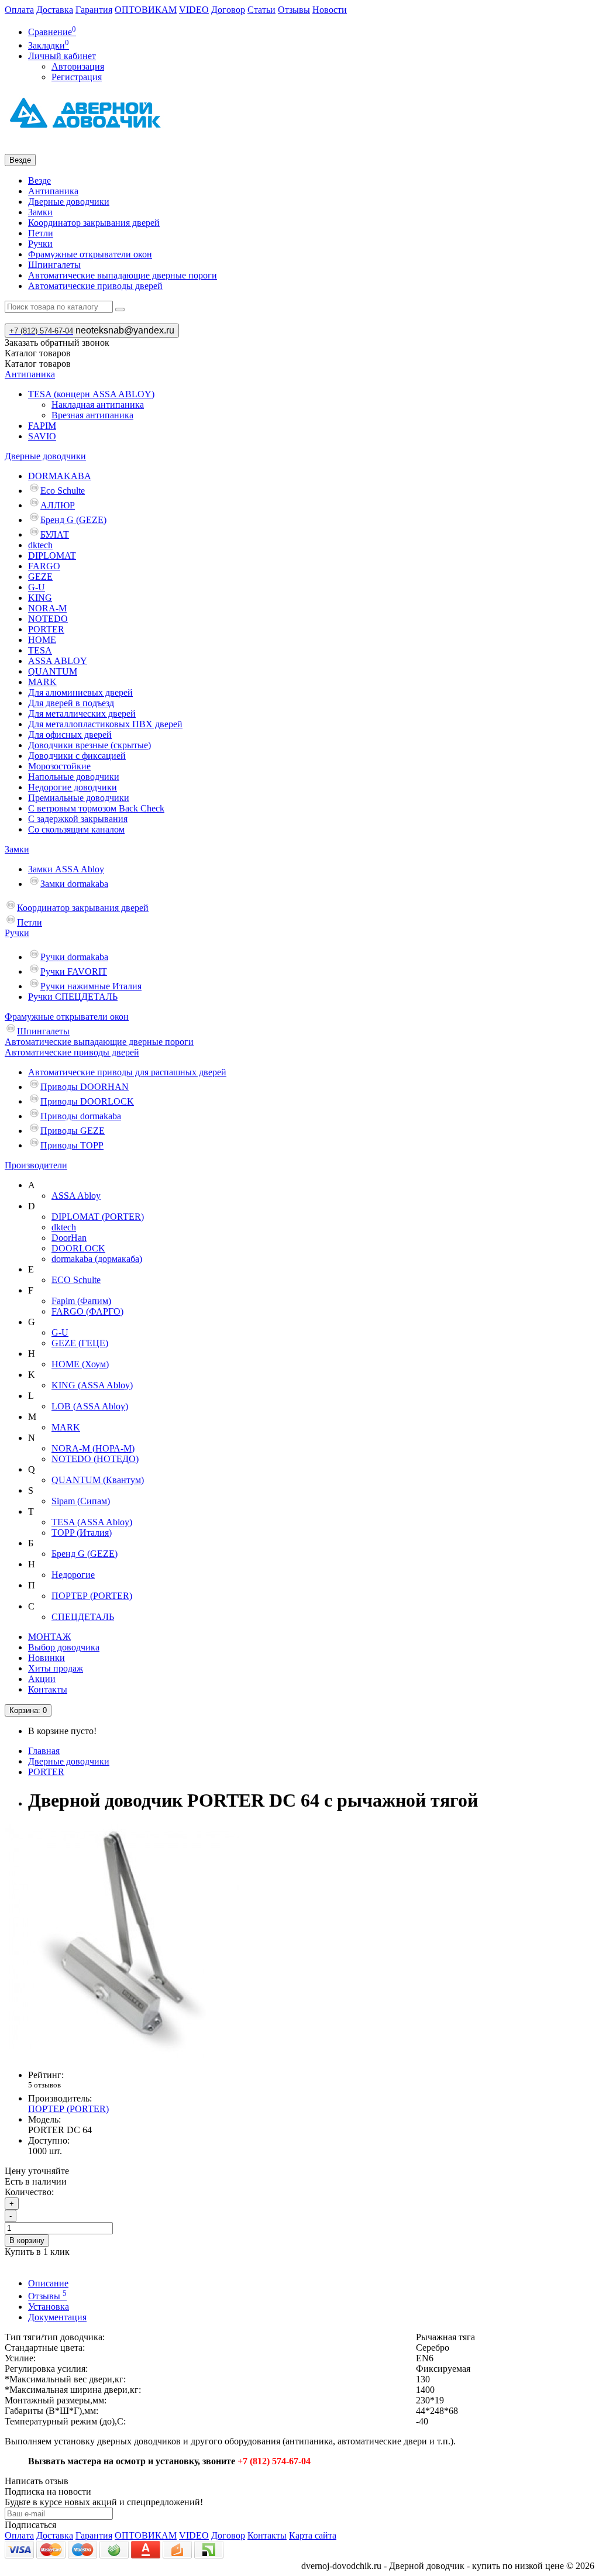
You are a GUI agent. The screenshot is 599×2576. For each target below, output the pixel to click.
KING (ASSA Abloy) (92, 1385)
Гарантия (94, 10)
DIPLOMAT (52, 556)
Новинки (47, 1658)
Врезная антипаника (92, 415)
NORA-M (47, 608)
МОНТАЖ (49, 1637)
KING (40, 598)
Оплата (19, 10)
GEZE (40, 577)
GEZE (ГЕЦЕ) (80, 1343)
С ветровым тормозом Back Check (96, 808)
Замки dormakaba (74, 884)
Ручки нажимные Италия (91, 986)
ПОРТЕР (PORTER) (92, 1596)
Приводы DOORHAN (85, 1087)
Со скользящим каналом (76, 829)
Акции (42, 1679)
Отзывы (294, 10)
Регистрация (77, 77)
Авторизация (78, 66)
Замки (40, 212)
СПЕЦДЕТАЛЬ (83, 1617)
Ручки (40, 244)
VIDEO (194, 10)
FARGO (44, 566)
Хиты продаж (56, 1668)
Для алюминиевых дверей (80, 692)
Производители (36, 1165)
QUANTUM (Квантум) (98, 1480)
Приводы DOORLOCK (87, 1101)
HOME (42, 640)
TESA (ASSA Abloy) (92, 1522)
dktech (40, 545)
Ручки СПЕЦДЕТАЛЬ (73, 997)
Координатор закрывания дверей (94, 223)
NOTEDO (48, 619)
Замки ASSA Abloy (66, 869)
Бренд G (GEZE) (73, 520)
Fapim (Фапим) (81, 1301)
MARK (42, 682)
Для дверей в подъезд (71, 703)
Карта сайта (313, 2535)
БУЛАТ (55, 534)
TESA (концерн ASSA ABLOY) (91, 394)
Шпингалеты (54, 265)
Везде (39, 180)
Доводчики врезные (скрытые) (89, 745)
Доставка (55, 10)
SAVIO (42, 436)
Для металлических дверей (82, 713)
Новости (330, 10)
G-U (37, 587)
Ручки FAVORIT (74, 971)
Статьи (261, 10)
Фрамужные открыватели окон (90, 254)
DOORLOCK (78, 1248)
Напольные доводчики (74, 777)
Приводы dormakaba (81, 1116)
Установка (49, 2307)
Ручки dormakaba (74, 957)
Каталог (38, 364)
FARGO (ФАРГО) (87, 1311)
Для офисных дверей (70, 735)
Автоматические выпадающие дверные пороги (123, 275)
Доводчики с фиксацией (77, 756)
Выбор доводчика (64, 1647)
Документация (57, 2317)
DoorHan (69, 1238)
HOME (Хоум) (80, 1364)
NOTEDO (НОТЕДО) (95, 1459)
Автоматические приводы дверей (95, 286)
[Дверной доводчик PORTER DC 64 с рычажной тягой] (122, 2055)
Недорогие (73, 1575)
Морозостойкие (59, 766)
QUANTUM (53, 671)
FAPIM (42, 426)
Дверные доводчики (69, 202)
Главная (44, 1751)
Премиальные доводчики (79, 798)
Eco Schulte (63, 491)
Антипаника (53, 191)
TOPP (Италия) (82, 1533)
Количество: (29, 2192)
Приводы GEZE (73, 1131)
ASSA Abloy (76, 1196)
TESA (40, 650)
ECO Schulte (76, 1280)
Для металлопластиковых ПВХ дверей (105, 724)
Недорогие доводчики (73, 787)
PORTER (46, 629)
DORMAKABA (60, 476)
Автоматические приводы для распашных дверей (127, 1072)
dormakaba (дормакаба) (97, 1259)
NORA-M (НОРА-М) (93, 1448)
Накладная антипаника (98, 405)
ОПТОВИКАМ (146, 10)
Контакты (48, 1689)
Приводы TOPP (72, 1145)
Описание (48, 2283)
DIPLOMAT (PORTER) (98, 1217)
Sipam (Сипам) (81, 1501)
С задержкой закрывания (78, 819)
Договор (228, 10)
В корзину (27, 2240)
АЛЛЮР (58, 505)
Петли (41, 233)
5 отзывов (44, 2085)
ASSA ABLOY (58, 661)
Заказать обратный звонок (57, 343)
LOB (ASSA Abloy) (90, 1406)
